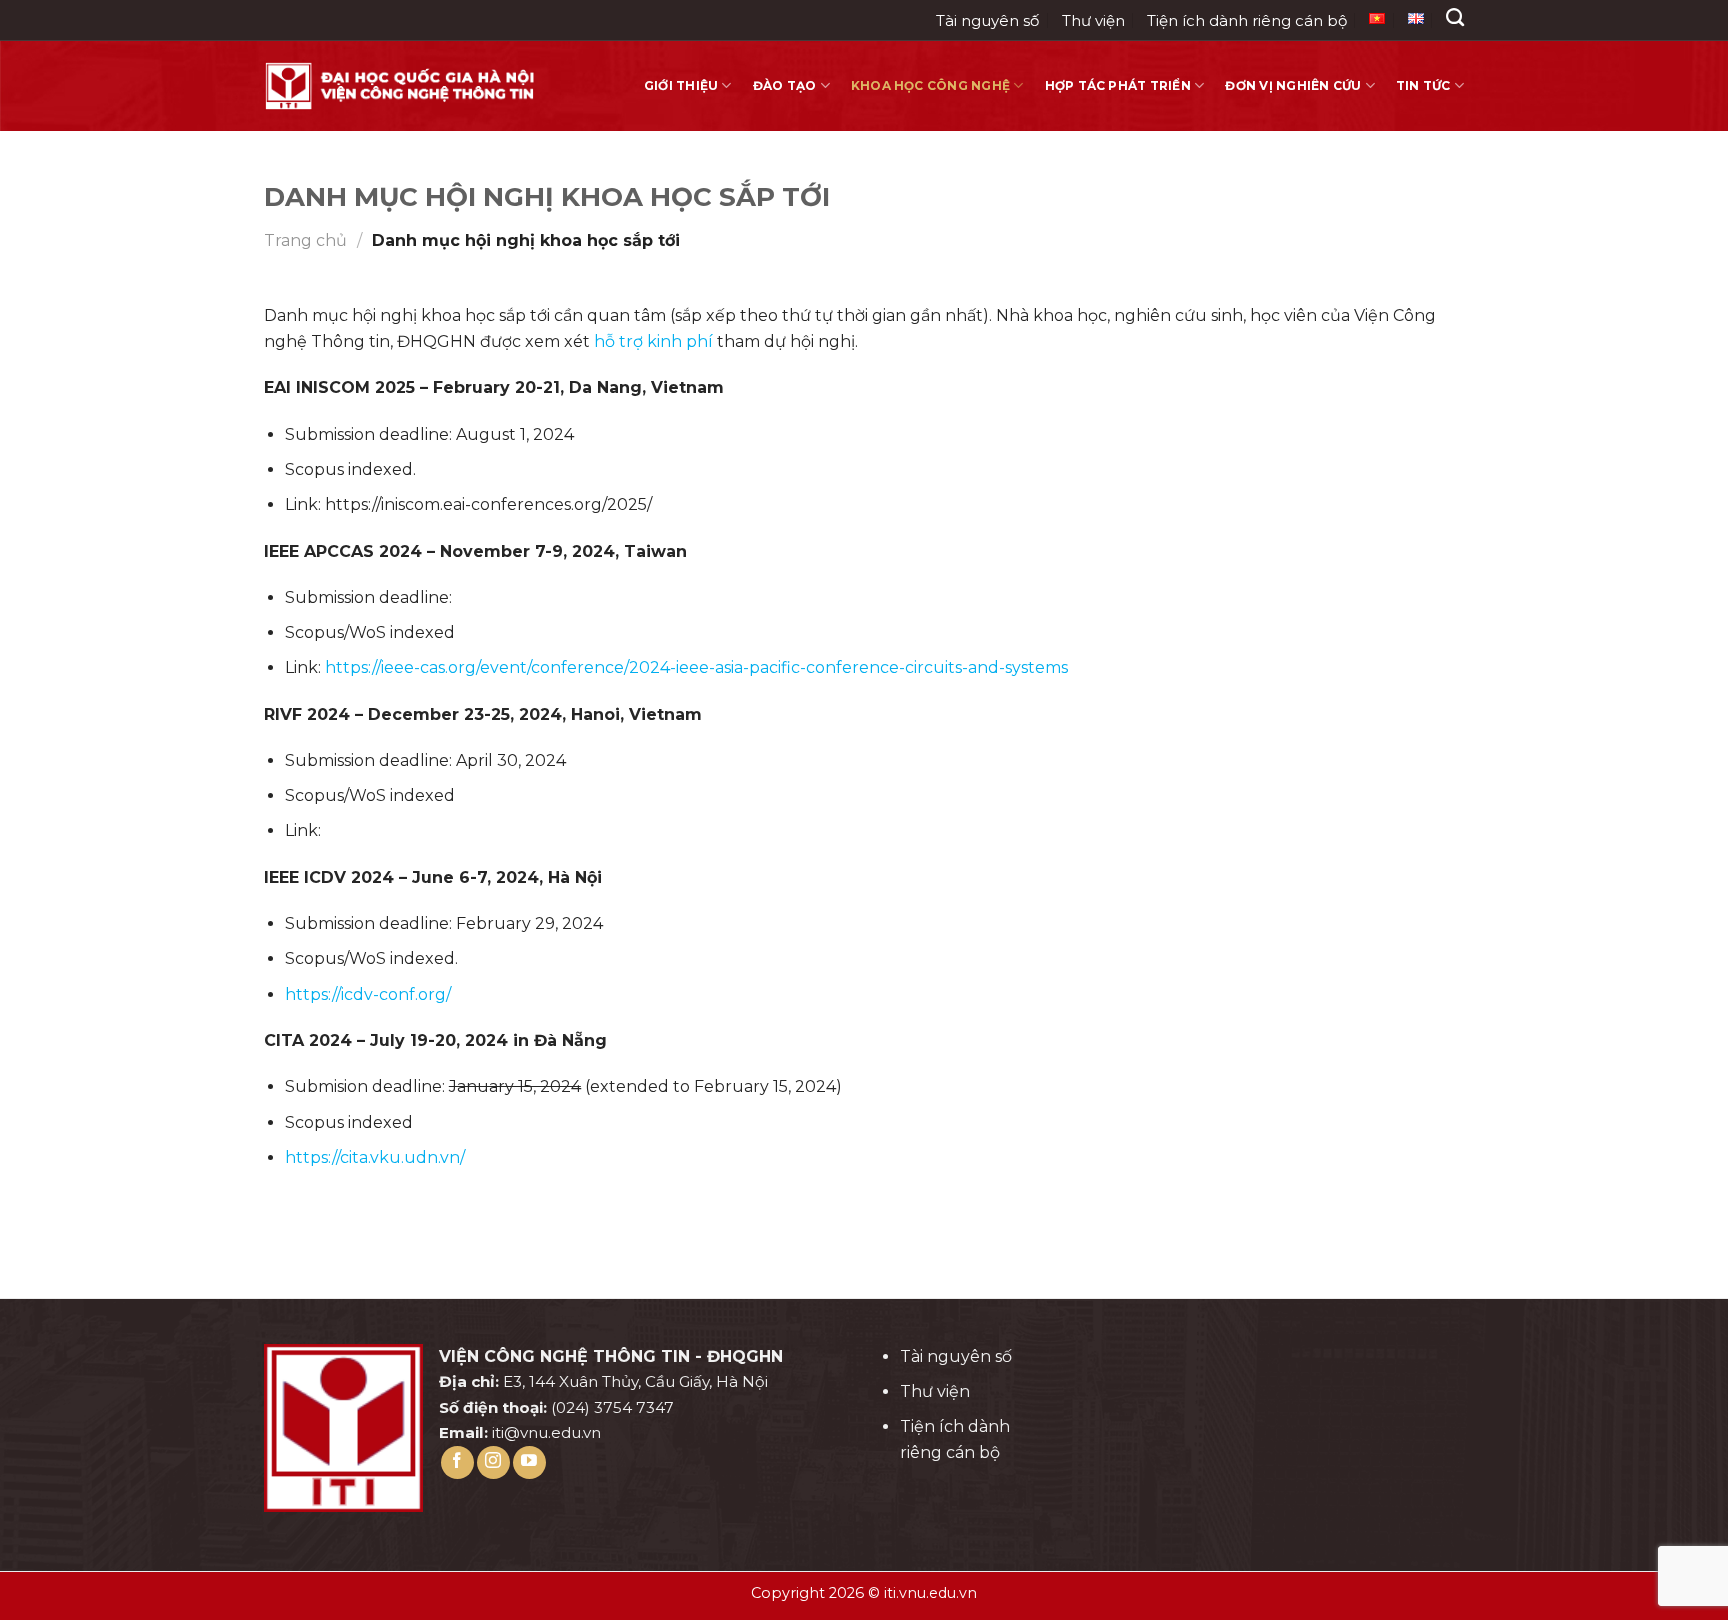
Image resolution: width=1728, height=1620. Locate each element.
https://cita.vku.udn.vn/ (375, 1157)
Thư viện (1093, 20)
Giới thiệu (681, 85)
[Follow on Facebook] (457, 1462)
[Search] (1455, 18)
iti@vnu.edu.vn (546, 1432)
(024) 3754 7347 (612, 1407)
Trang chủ (305, 240)
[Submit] (1459, 60)
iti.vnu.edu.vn (930, 1593)
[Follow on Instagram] (493, 1462)
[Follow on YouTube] (529, 1462)
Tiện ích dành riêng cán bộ (1247, 20)
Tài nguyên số (987, 20)
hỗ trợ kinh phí (653, 341)
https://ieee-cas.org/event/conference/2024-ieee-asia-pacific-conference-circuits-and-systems (696, 667)
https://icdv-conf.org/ (368, 994)
